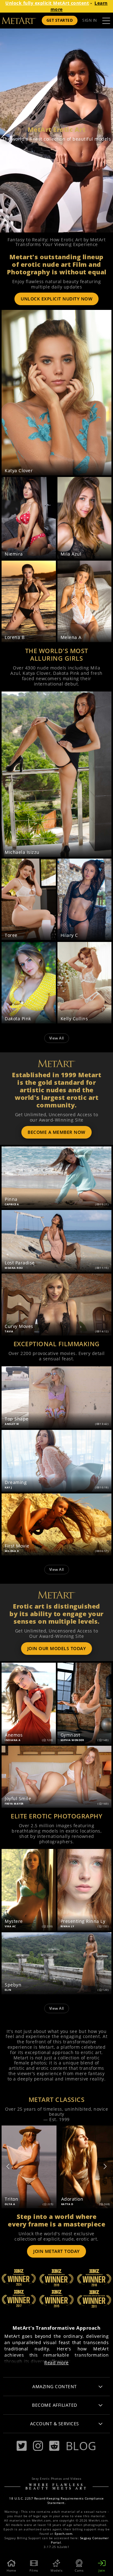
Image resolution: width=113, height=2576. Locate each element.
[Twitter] (22, 2446)
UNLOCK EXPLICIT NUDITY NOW (56, 299)
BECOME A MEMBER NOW (56, 1132)
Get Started (60, 20)
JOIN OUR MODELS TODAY (57, 1648)
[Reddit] (54, 2446)
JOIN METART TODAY (56, 2251)
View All (57, 1038)
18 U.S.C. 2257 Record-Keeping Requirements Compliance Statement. (56, 2501)
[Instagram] (38, 2446)
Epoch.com (64, 2534)
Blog (81, 2446)
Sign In (90, 20)
